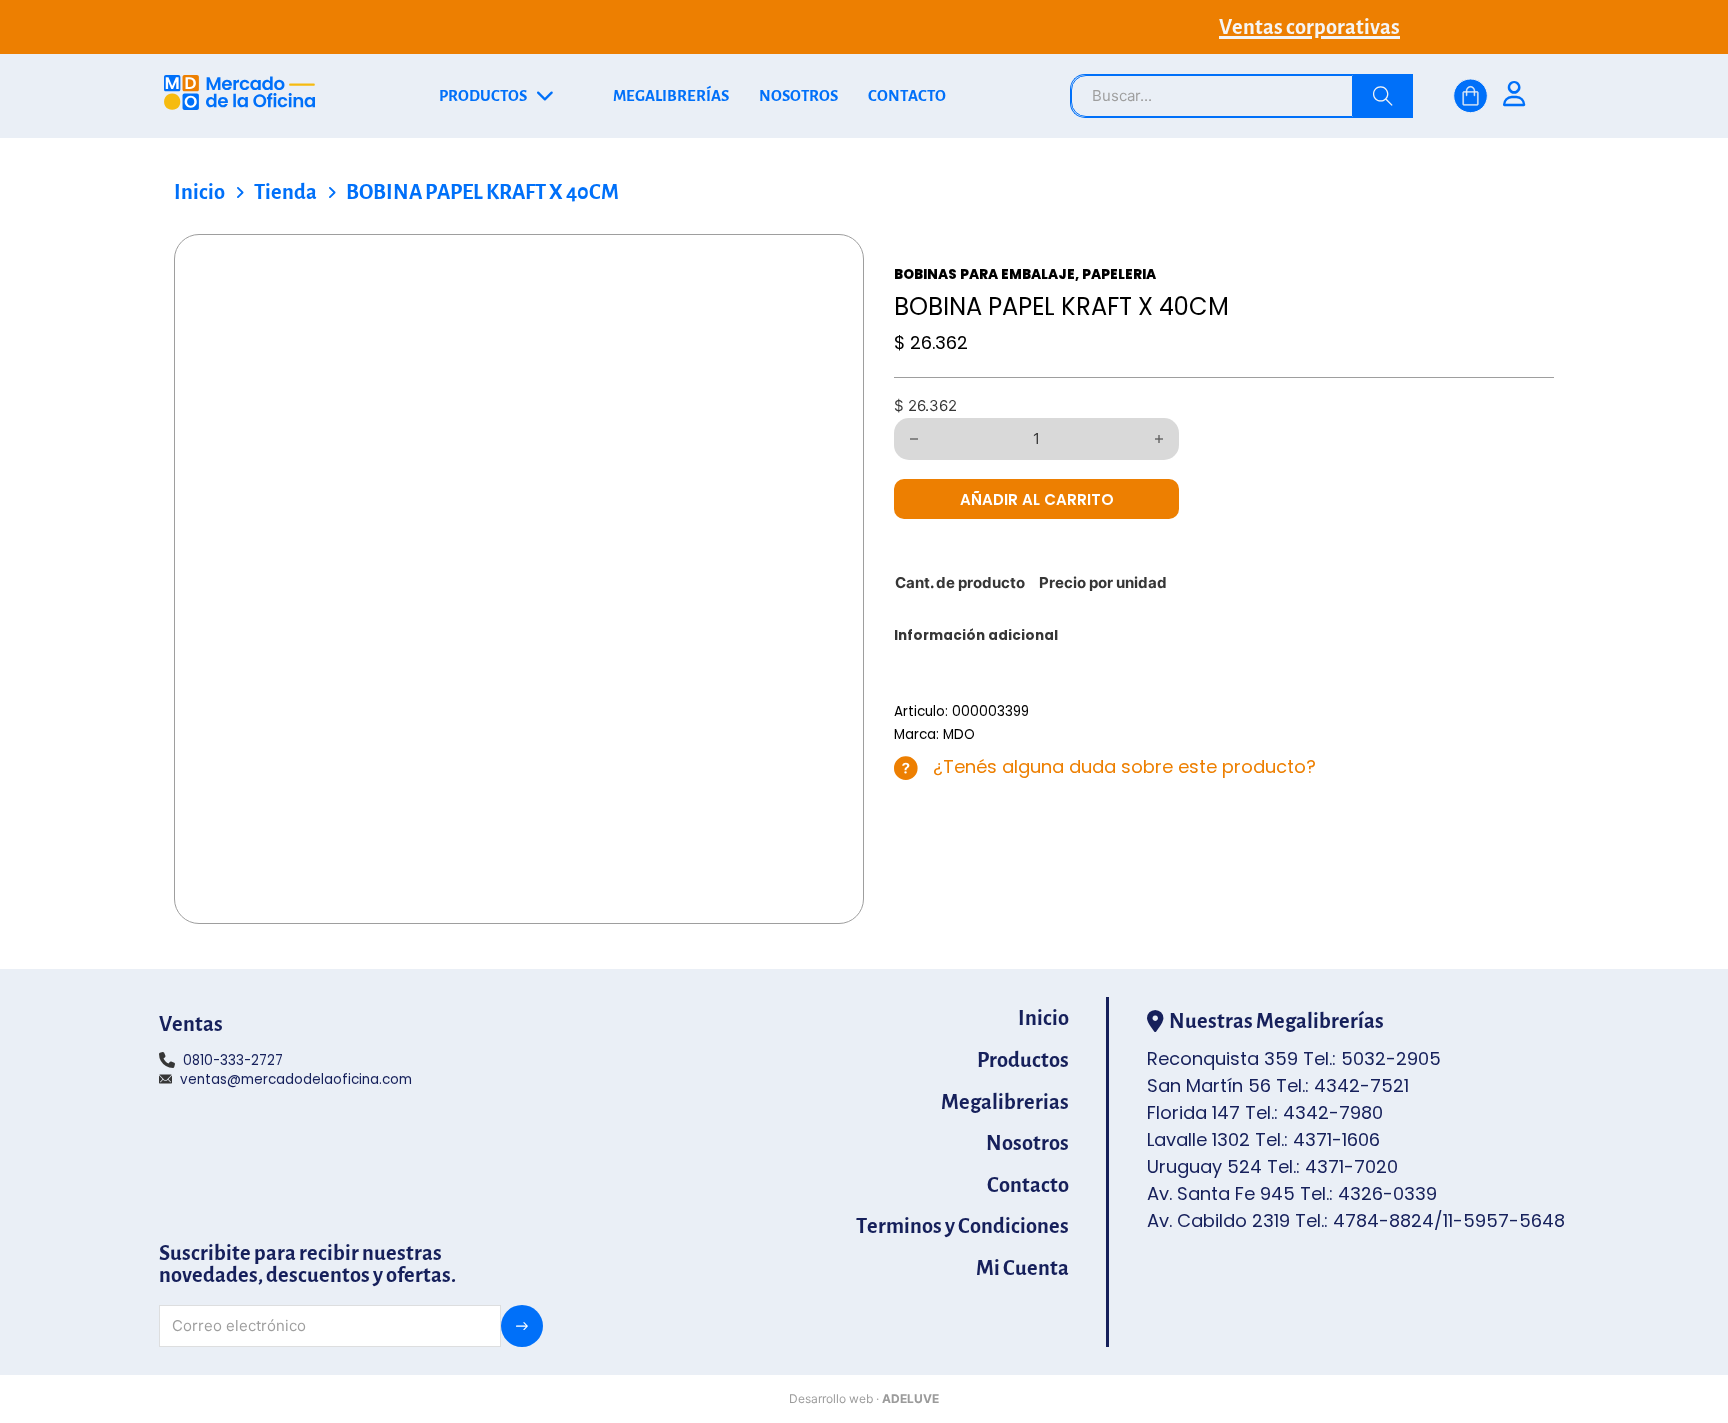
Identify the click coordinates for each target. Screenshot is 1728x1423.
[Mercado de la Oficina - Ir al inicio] (239, 96)
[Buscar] (1383, 96)
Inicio (199, 192)
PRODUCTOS (483, 96)
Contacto (1028, 1185)
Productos (1023, 1060)
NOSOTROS (798, 96)
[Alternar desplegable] (545, 96)
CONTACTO (907, 96)
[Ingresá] (1514, 96)
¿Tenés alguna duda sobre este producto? (1124, 766)
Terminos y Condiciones (962, 1226)
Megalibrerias (1005, 1102)
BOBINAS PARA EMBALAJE (984, 274)
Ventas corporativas (1309, 27)
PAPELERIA (1119, 274)
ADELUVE (910, 1398)
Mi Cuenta (1022, 1268)
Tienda (285, 192)
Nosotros (1027, 1143)
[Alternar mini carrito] (1470, 96)
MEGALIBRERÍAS (671, 96)
